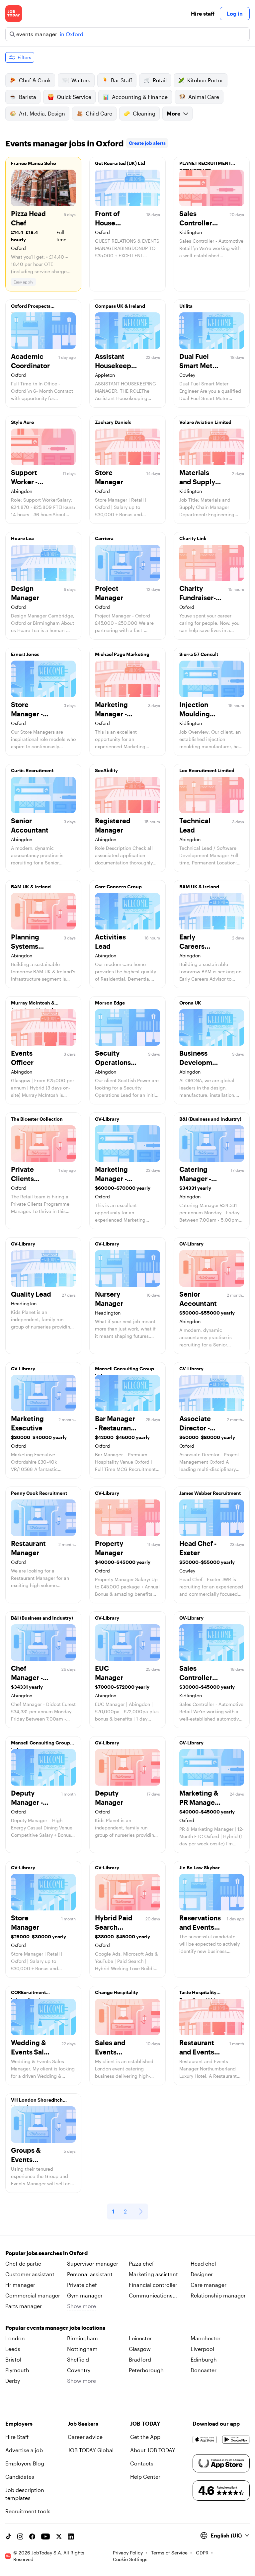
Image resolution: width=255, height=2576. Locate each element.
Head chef (204, 2263)
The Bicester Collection (37, 1119)
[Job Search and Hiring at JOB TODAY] (14, 14)
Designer (202, 2274)
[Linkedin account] (71, 2536)
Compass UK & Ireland (120, 306)
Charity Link (193, 538)
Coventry (79, 2370)
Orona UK (190, 1003)
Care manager (209, 2285)
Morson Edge (110, 1003)
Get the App (145, 2437)
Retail (160, 80)
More (173, 113)
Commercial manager (33, 2295)
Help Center (145, 2477)
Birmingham (83, 2338)
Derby (13, 2381)
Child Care (99, 113)
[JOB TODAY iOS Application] (205, 2440)
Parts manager (24, 2306)
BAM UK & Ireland (31, 886)
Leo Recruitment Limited (207, 770)
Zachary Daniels (113, 422)
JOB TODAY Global (91, 2450)
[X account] (59, 2536)
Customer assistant (30, 2274)
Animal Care (204, 97)
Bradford (140, 2359)
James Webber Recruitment (210, 1493)
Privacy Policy (128, 2553)
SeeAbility (106, 770)
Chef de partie (23, 2263)
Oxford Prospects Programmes (31, 308)
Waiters (81, 80)
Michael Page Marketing (122, 654)
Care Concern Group (118, 886)
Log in (235, 13)
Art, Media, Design (42, 113)
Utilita (186, 306)
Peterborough (146, 2370)
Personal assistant (90, 2274)
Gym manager (85, 2295)
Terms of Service (169, 2553)
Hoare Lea (22, 538)
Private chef (82, 2285)
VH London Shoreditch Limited (37, 2102)
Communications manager (151, 2296)
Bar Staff (122, 80)
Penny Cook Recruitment (39, 1493)
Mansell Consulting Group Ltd (125, 1370)
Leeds (13, 2349)
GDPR (202, 2553)
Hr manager (20, 2285)
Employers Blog (25, 2463)
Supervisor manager (93, 2263)
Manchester (206, 2338)
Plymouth (17, 2370)
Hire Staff (17, 2437)
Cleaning (144, 113)
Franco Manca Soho (34, 163)
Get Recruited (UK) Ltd (120, 163)
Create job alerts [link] (147, 143)
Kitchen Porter (205, 80)
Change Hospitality (117, 1992)
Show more (82, 2306)
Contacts (142, 2463)
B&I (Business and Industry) (210, 1119)
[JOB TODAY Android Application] (236, 2440)
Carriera (104, 538)
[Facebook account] (32, 2536)
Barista (28, 97)
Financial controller (153, 2285)
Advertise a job (24, 2450)
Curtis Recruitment (32, 770)
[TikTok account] (8, 2536)
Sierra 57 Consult (199, 654)
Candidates (20, 2477)
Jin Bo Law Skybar (200, 1867)
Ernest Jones (25, 654)
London (15, 2338)
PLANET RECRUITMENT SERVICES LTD (205, 165)
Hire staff (203, 13)
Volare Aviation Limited (205, 422)
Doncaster (204, 2370)
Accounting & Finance (140, 97)
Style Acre (22, 422)
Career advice (85, 2437)
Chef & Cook (35, 80)
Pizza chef (141, 2263)
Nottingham (82, 2349)
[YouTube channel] (45, 2536)
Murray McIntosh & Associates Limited (33, 1005)
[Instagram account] (20, 2536)
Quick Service (74, 97)
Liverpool (202, 2349)
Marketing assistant (153, 2274)
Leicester (140, 2338)
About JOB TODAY (153, 2450)
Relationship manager (218, 2295)
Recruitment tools (28, 2511)
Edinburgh (204, 2359)
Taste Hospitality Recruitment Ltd (198, 1994)
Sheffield (78, 2359)
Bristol (13, 2359)
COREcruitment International (28, 1994)
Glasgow (140, 2349)
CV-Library (107, 1119)
